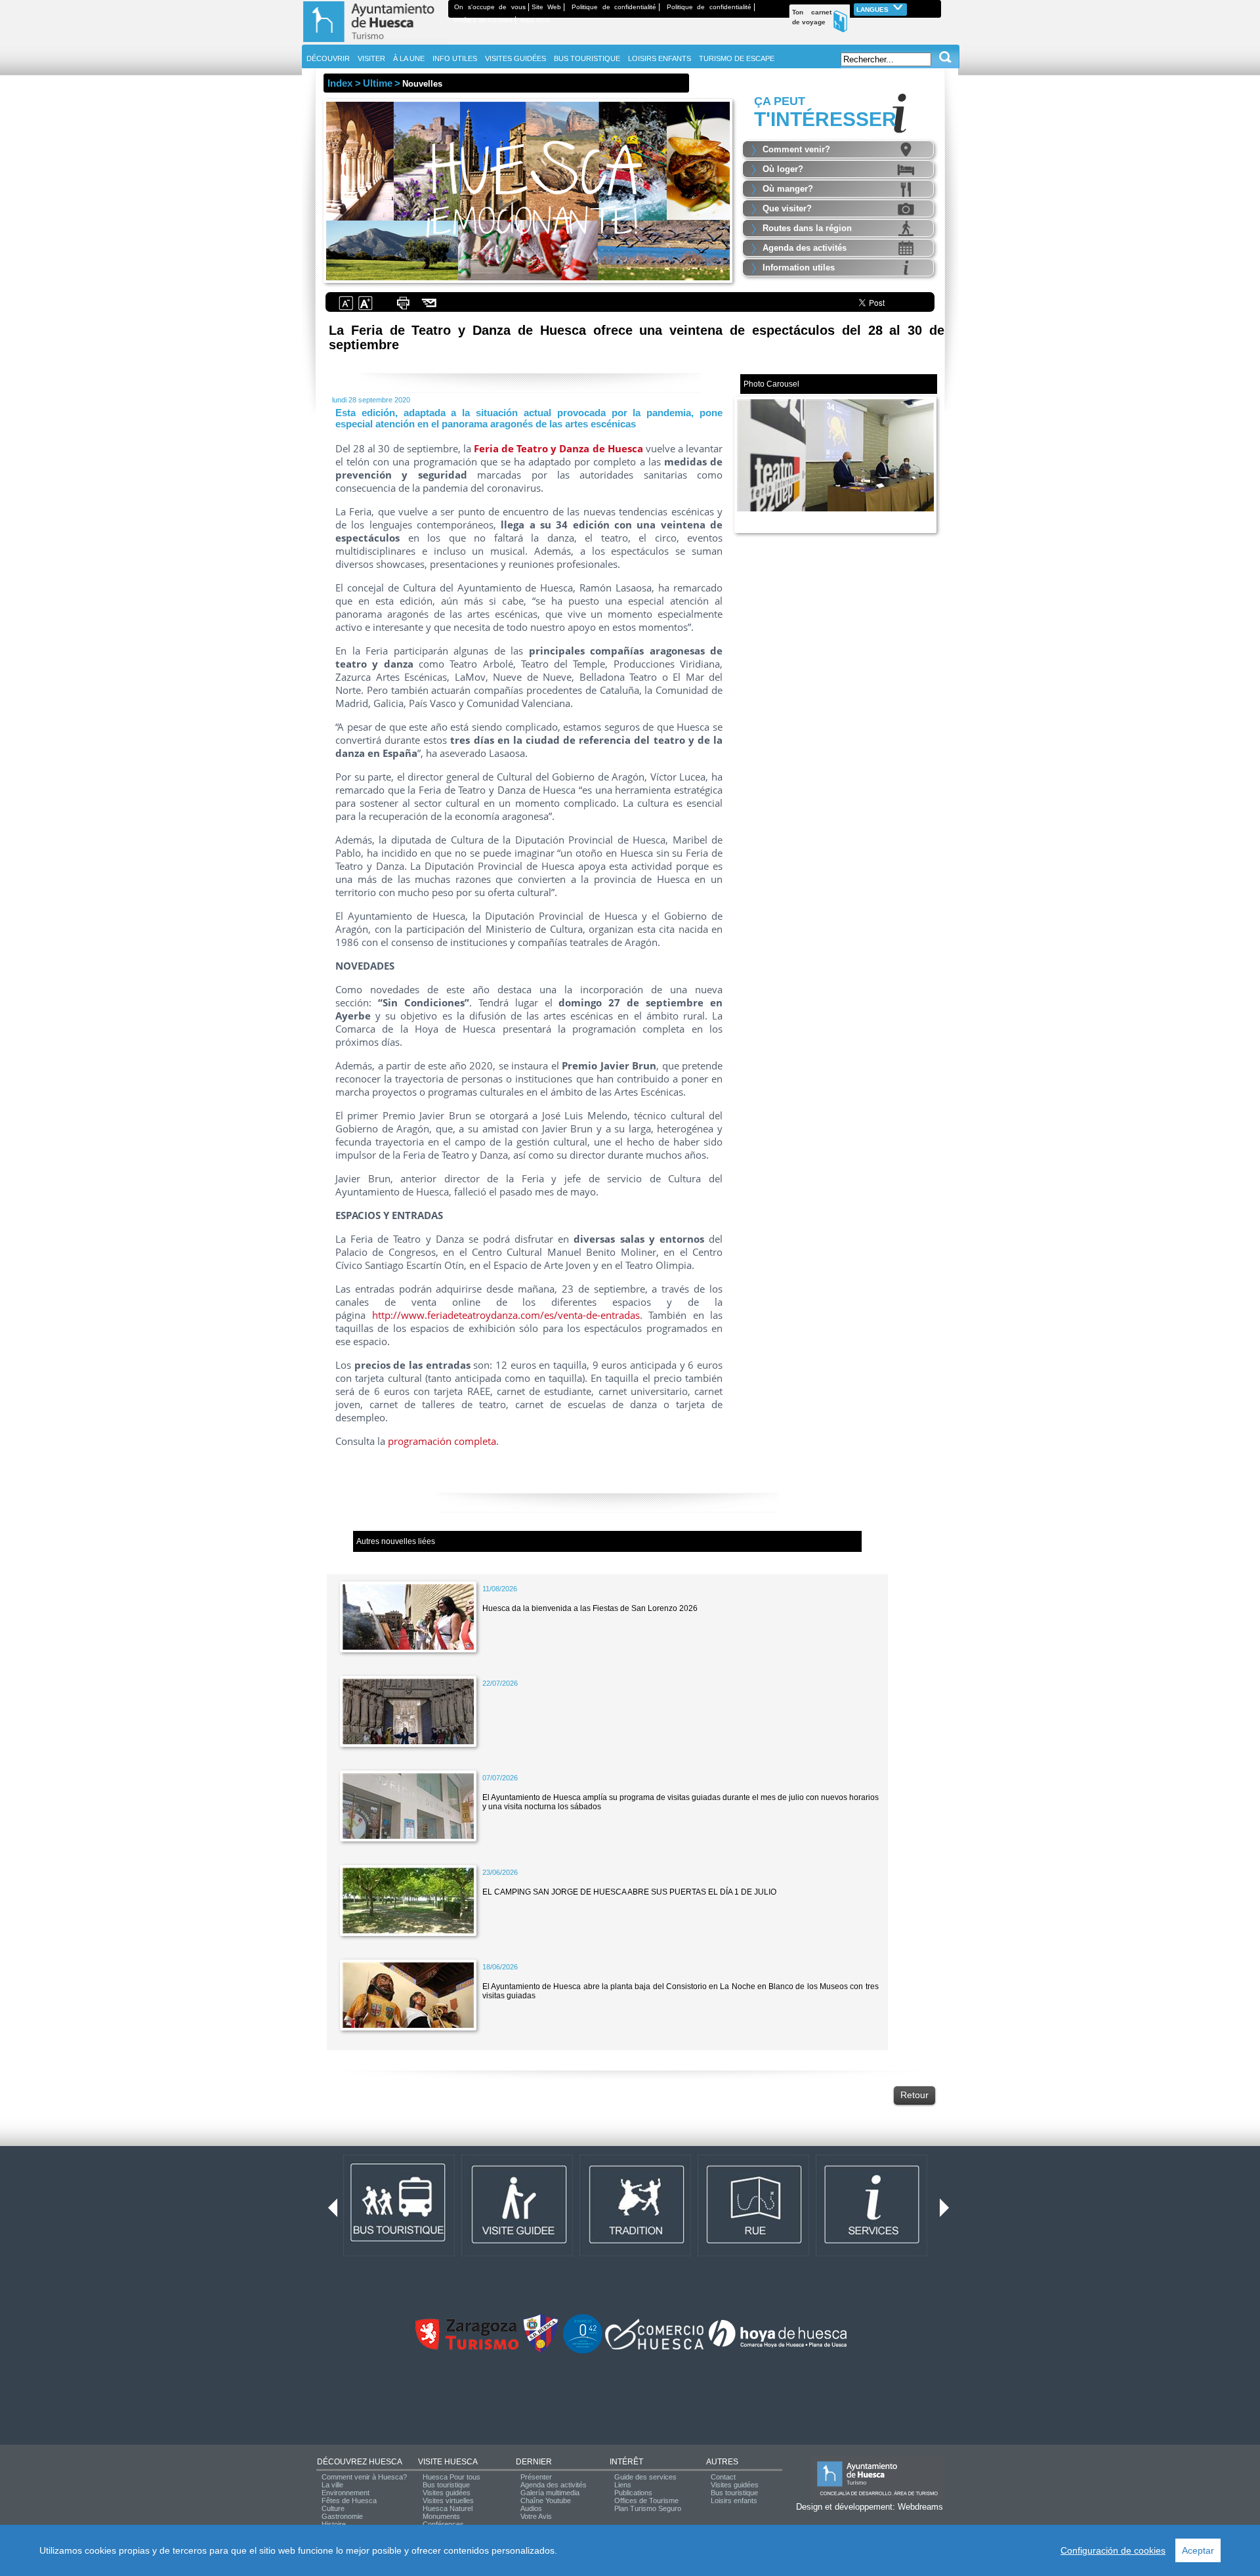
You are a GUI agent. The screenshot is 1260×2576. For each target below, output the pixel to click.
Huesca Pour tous (451, 2477)
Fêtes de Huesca (349, 2501)
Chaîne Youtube (546, 2501)
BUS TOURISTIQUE (587, 58)
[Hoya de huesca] (778, 2347)
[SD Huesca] (541, 2351)
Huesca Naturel (448, 2508)
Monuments (441, 2516)
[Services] (871, 2254)
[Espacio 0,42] (583, 2351)
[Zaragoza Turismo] (467, 2347)
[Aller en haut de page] (375, 42)
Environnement (346, 2493)
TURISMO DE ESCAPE (737, 58)
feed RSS (535, 20)
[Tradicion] (635, 2254)
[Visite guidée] (517, 2254)
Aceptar (1198, 2550)
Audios (531, 2508)
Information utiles (799, 268)
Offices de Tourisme (646, 2501)
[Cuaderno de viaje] (935, 7)
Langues (873, 10)
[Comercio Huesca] (654, 2347)
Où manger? (788, 189)
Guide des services (645, 2477)
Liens (623, 2485)
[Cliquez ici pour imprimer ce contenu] (403, 309)
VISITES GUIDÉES (515, 58)
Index (340, 83)
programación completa (442, 1441)
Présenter (536, 2477)
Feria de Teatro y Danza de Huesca (558, 448)
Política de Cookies (483, 20)
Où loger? (783, 169)
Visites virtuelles (448, 2501)
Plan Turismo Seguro (648, 2508)
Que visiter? (787, 208)
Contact (723, 2477)
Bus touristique (446, 2485)
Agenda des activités (805, 248)
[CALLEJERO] (753, 2254)
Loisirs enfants (734, 2501)
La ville (332, 2485)
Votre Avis (536, 2516)
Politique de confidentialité (614, 7)
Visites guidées (447, 2493)
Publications (633, 2493)
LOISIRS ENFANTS (660, 58)
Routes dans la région (807, 228)
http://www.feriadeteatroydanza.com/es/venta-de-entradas (506, 1315)
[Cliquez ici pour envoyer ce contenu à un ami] (430, 309)
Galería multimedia (550, 2493)
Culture (333, 2508)
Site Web (547, 7)
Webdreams (920, 2507)
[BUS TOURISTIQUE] (399, 2254)
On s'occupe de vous (490, 7)
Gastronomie (342, 2516)
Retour (914, 2095)
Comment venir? (796, 149)
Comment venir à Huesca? (364, 2477)
